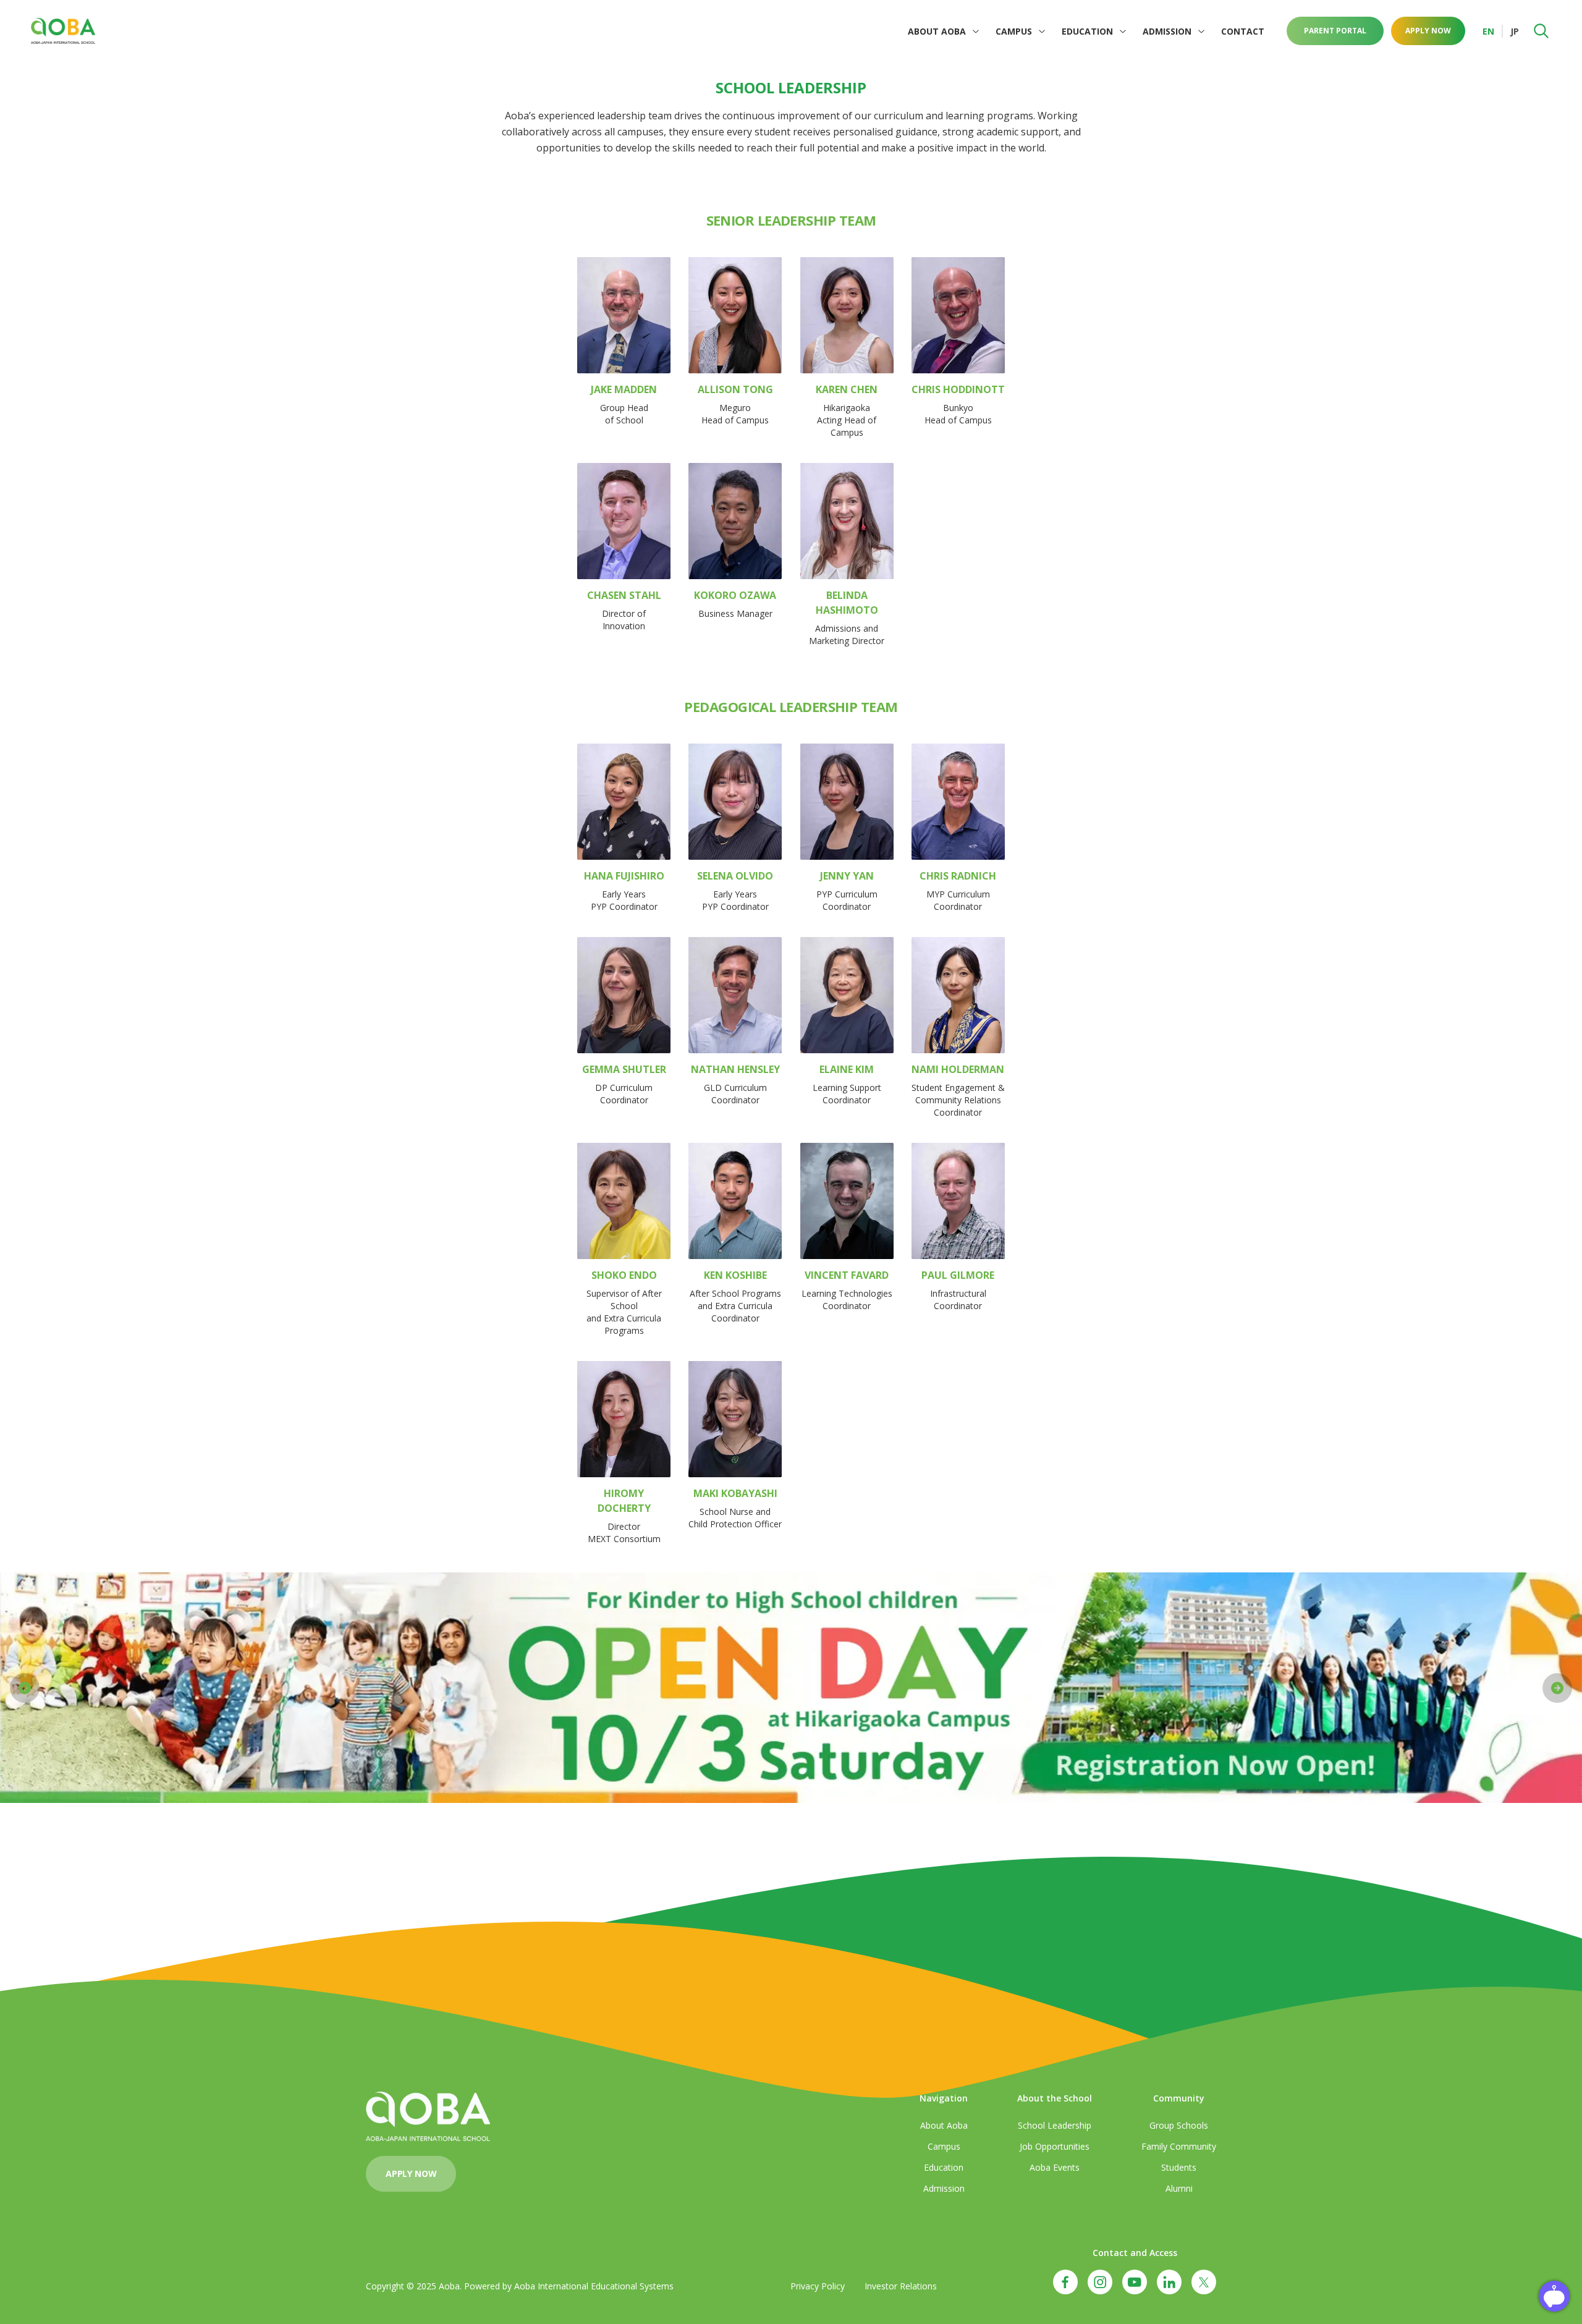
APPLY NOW (1428, 31)
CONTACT (1243, 31)
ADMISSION (1167, 31)
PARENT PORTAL (1335, 31)
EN (1488, 31)
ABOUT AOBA (937, 31)
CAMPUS (1014, 31)
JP (1515, 31)
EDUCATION (1087, 31)
